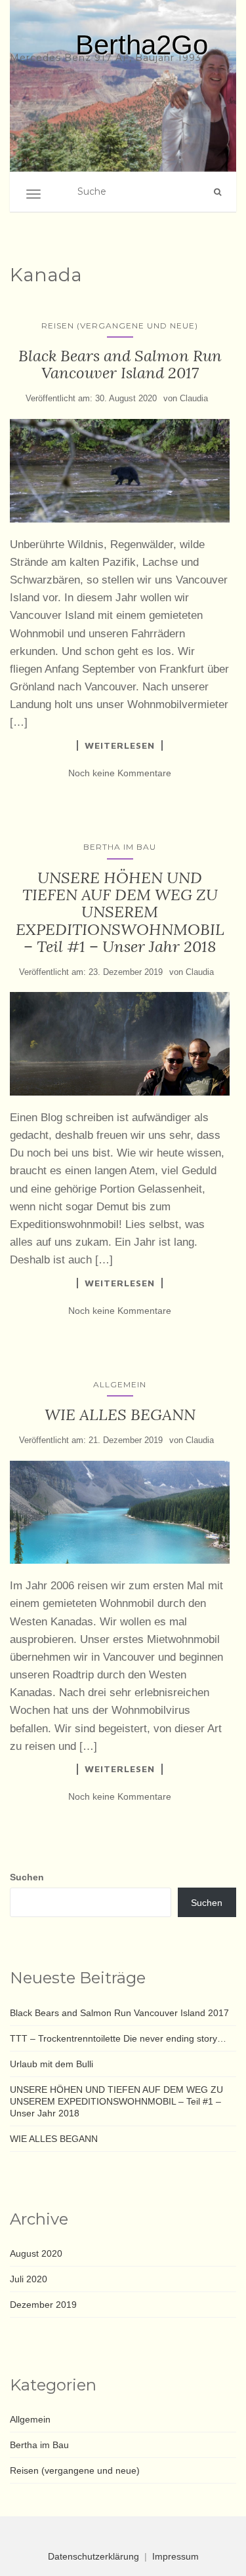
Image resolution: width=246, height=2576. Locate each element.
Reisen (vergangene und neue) (120, 326)
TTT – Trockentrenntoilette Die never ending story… (118, 2038)
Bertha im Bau (120, 847)
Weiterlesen (120, 745)
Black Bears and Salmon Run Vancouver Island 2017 (120, 364)
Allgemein (120, 1384)
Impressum (175, 2556)
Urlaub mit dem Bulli (51, 2064)
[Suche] (217, 192)
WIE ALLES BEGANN (120, 1415)
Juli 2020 (29, 2279)
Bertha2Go (142, 45)
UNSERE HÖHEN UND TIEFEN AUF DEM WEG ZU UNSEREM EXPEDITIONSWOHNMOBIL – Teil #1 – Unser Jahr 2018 (120, 912)
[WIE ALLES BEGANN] (120, 1512)
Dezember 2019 (43, 2305)
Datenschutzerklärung (93, 2556)
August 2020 (36, 2253)
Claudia (194, 398)
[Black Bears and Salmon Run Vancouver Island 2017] (120, 471)
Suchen (27, 1877)
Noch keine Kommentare (120, 773)
